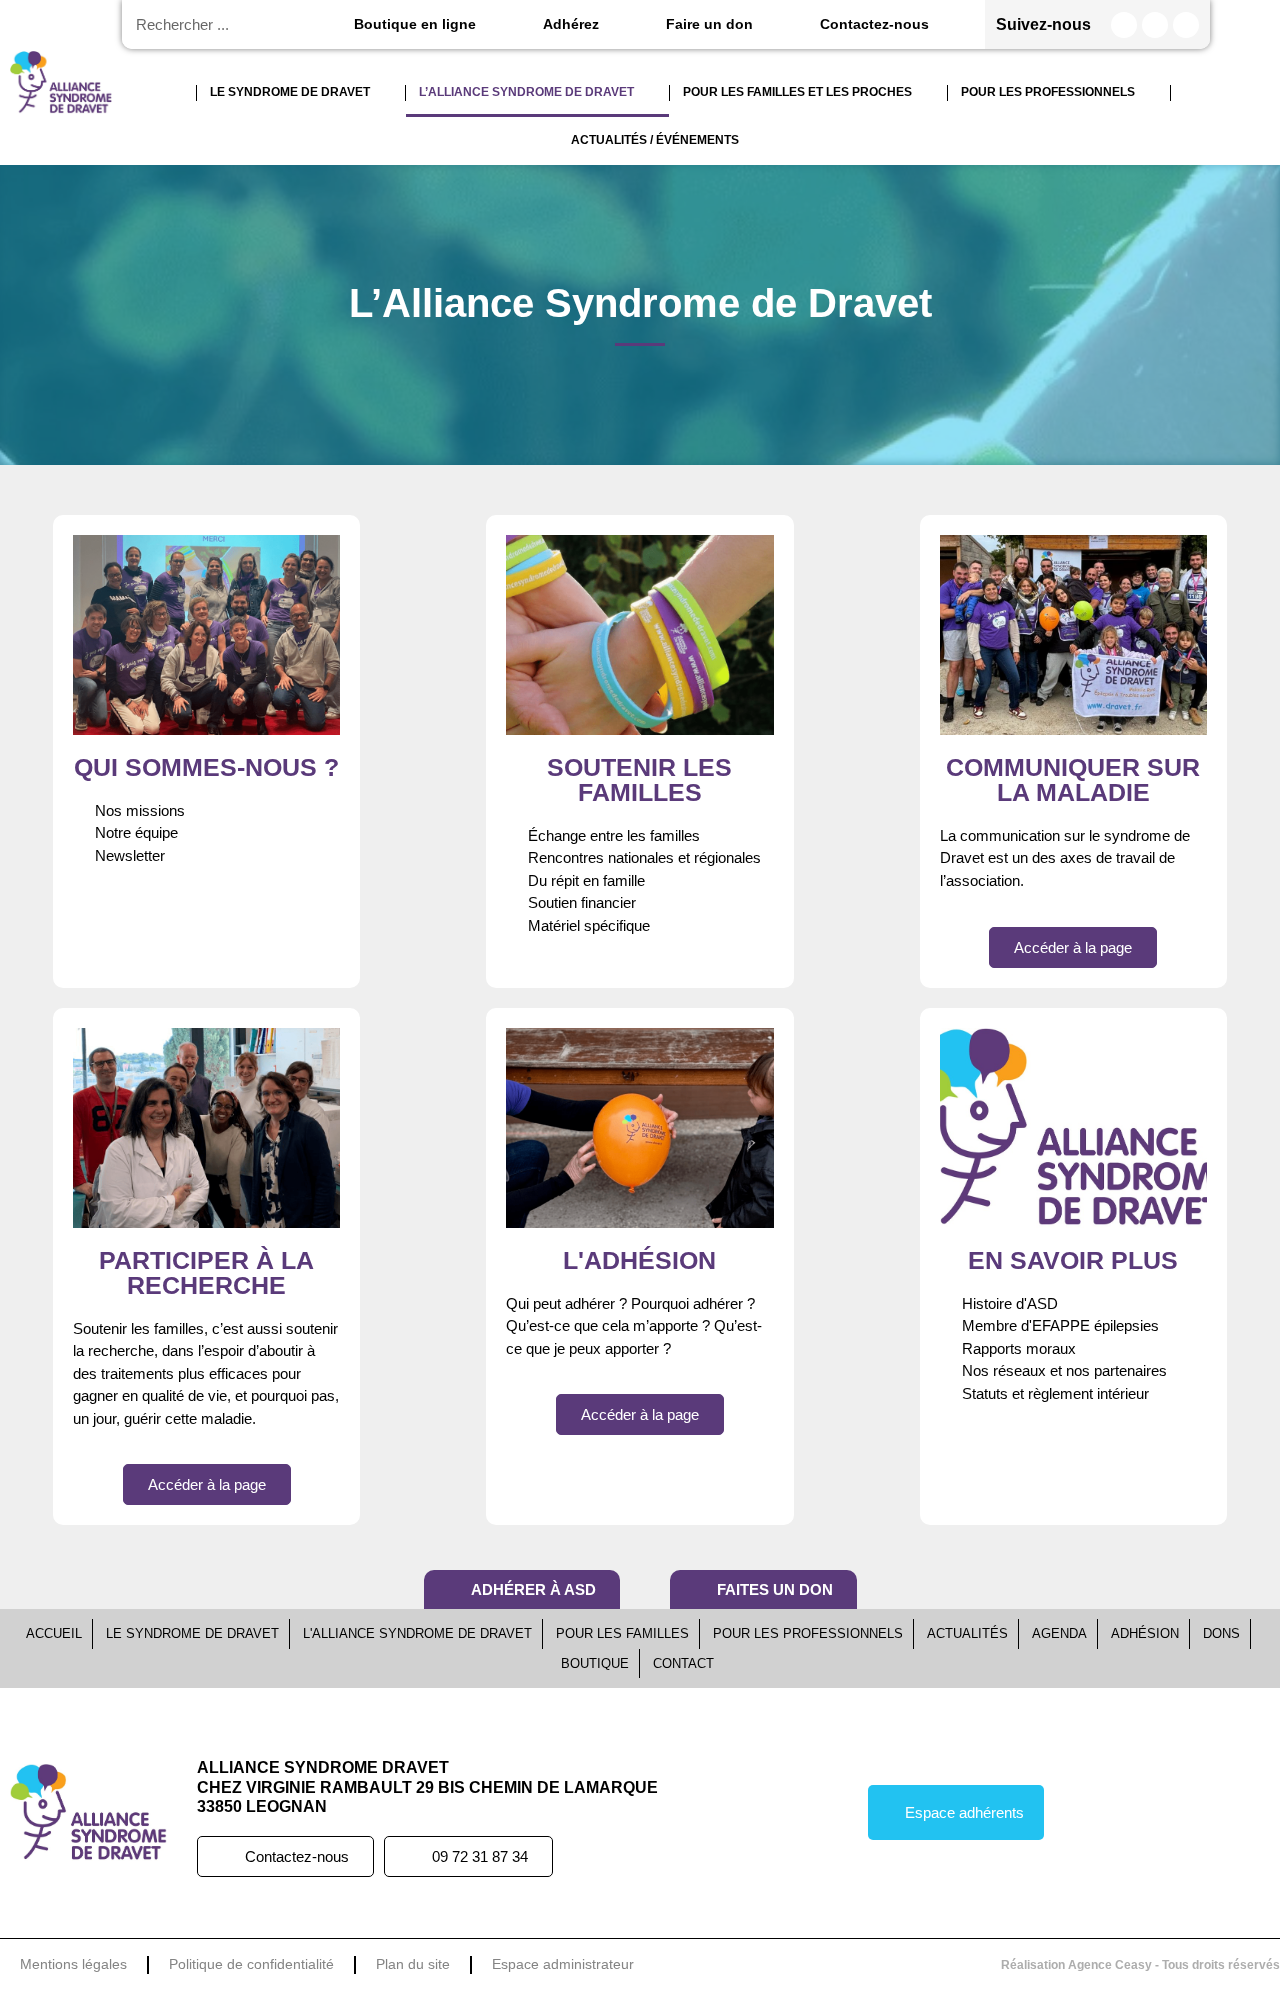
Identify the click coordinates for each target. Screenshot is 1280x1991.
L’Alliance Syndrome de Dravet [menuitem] (526, 92)
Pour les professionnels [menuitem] (1048, 92)
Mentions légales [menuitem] (73, 1964)
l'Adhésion (639, 1260)
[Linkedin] (1186, 25)
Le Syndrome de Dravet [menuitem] (290, 92)
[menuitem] (178, 93)
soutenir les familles (639, 779)
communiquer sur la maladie (1073, 779)
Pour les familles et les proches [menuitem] (797, 92)
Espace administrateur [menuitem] (563, 1964)
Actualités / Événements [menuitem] (655, 140)
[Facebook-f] (1124, 25)
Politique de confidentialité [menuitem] (251, 1964)
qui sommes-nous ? (206, 767)
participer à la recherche (206, 1272)
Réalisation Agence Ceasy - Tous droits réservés (1140, 1965)
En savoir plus (1073, 1260)
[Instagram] (1155, 25)
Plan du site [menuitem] (413, 1964)
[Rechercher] (322, 24)
